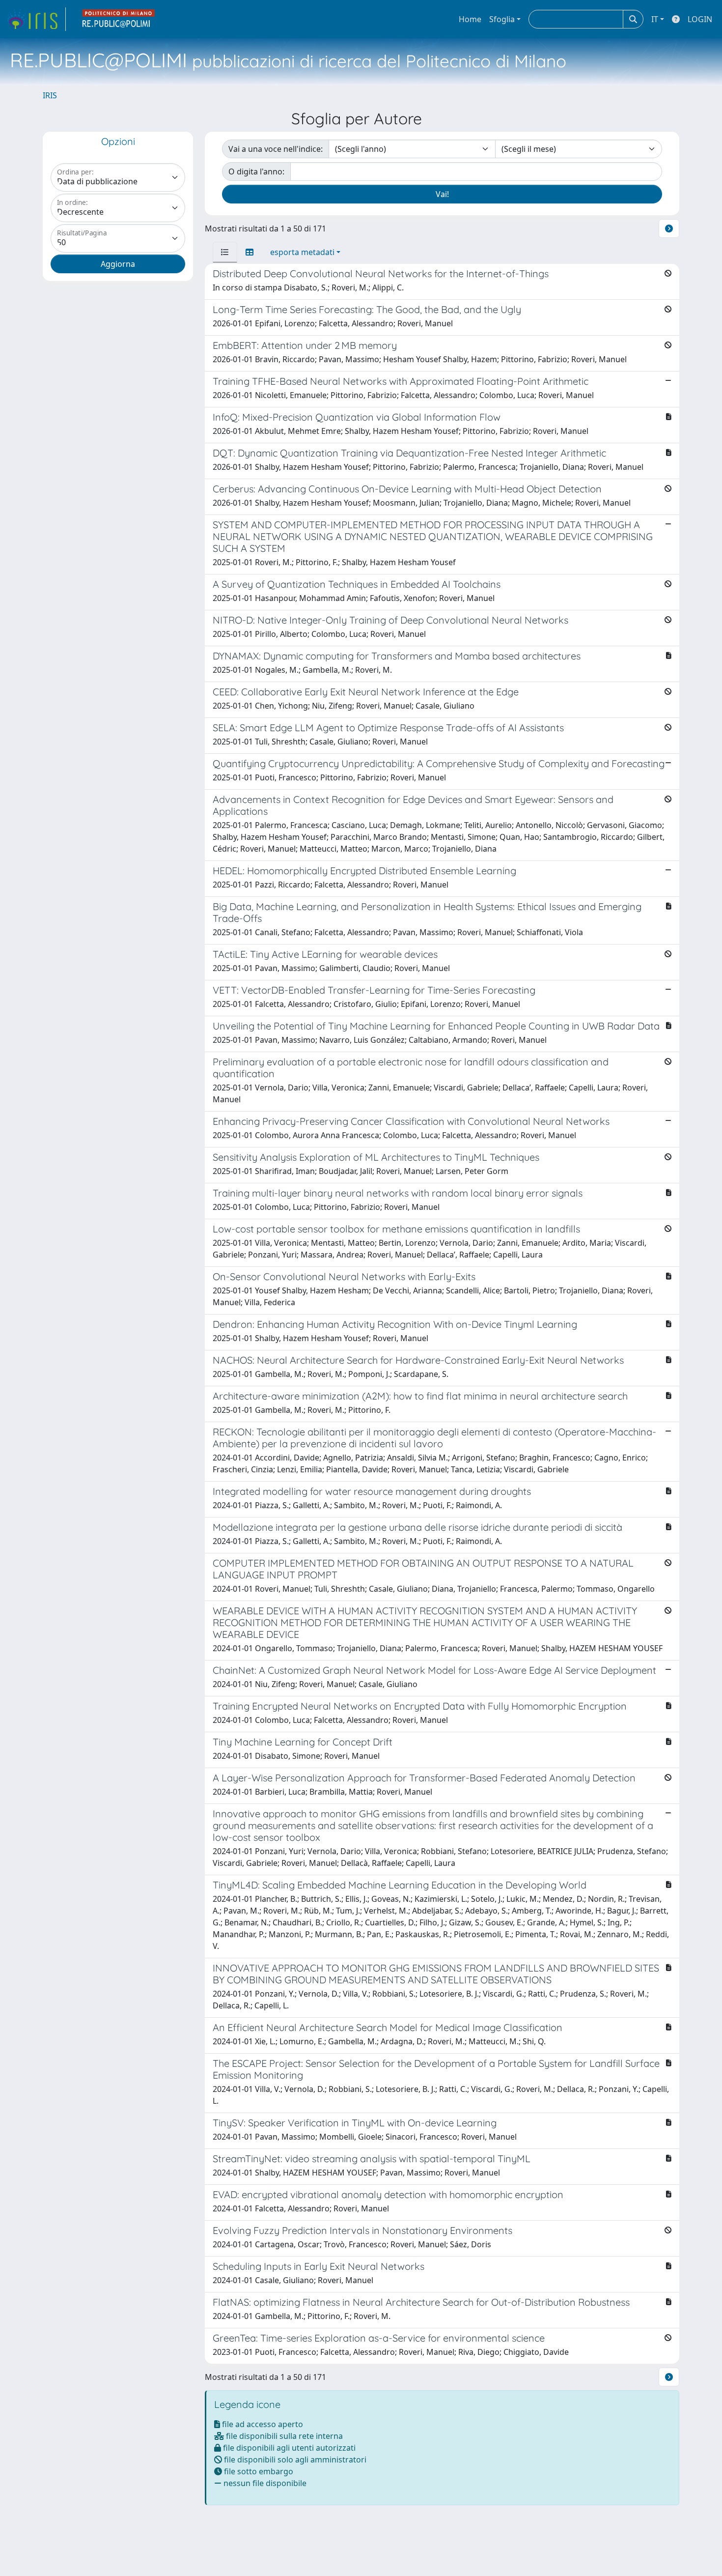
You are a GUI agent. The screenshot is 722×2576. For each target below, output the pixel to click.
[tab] (225, 252)
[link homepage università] (119, 19)
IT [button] (655, 19)
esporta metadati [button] (302, 252)
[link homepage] (36, 19)
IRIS (50, 95)
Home (470, 19)
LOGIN (700, 19)
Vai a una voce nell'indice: (276, 149)
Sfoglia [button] (502, 19)
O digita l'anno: (256, 172)
